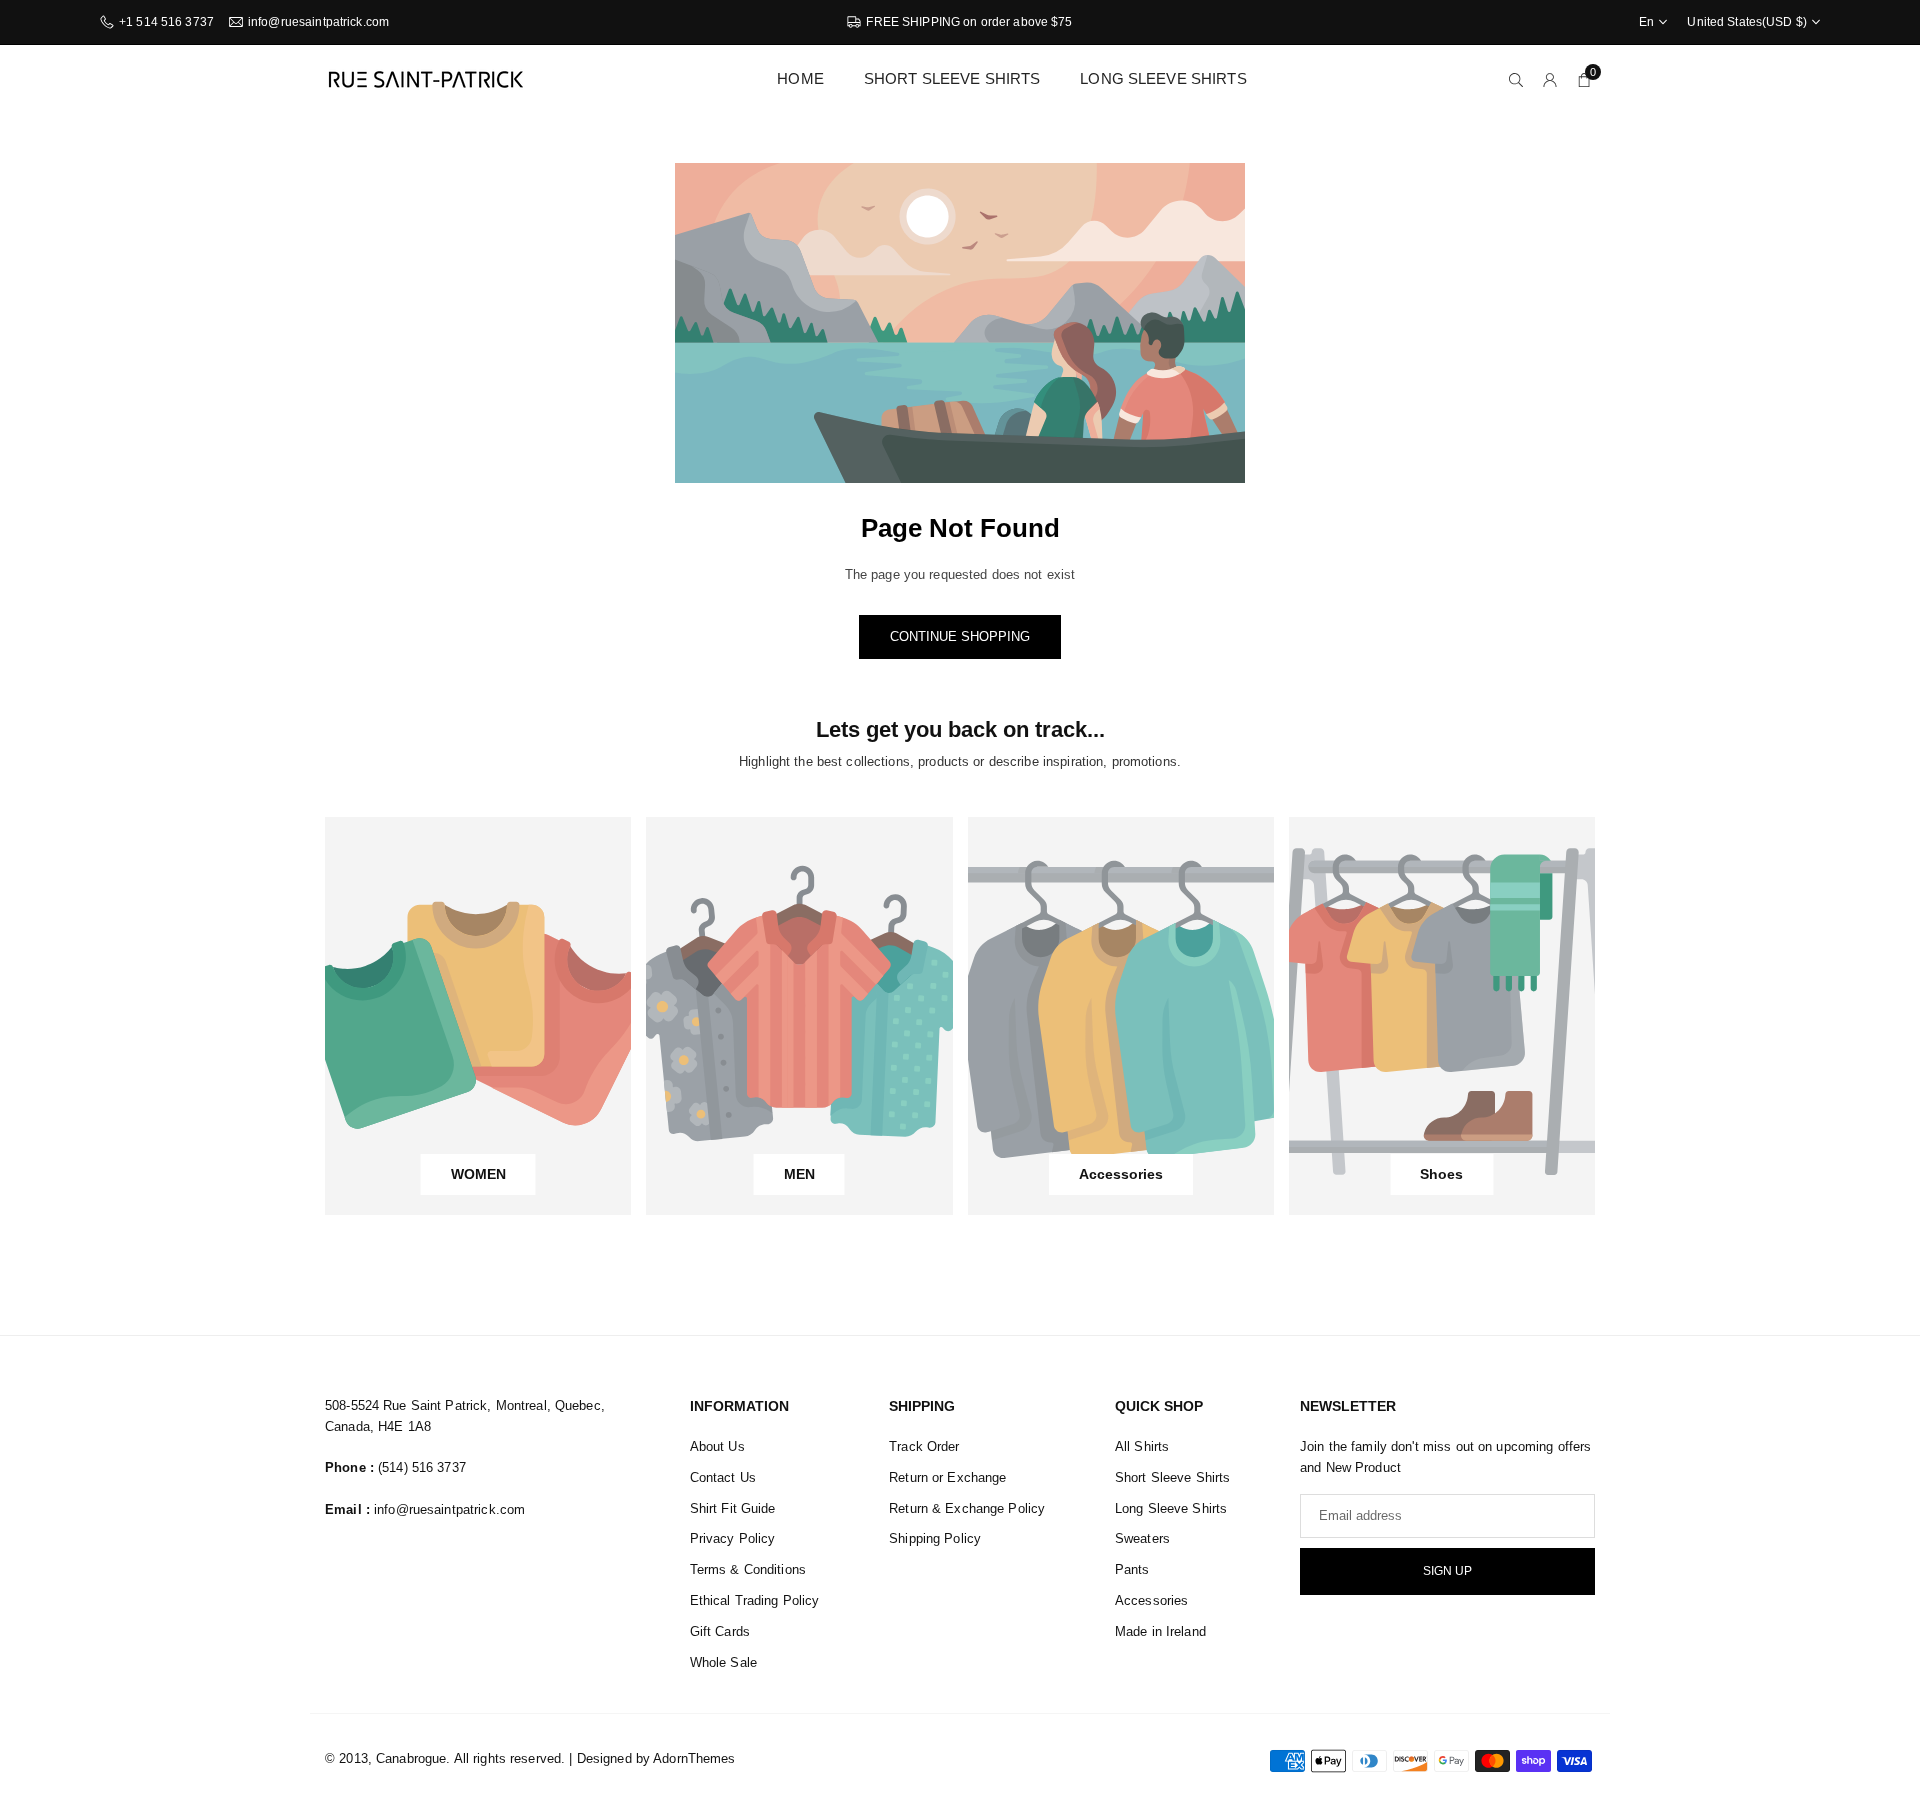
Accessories (1151, 1600)
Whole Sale (723, 1662)
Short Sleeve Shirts (952, 78)
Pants (1132, 1569)
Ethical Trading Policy (755, 1600)
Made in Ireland (1160, 1631)
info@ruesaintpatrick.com (318, 22)
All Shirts (1142, 1446)
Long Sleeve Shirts (1163, 78)
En (1646, 22)
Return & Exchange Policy (967, 1508)
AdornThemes (694, 1758)
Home (800, 78)
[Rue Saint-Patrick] (425, 77)
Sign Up (1447, 1571)
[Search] (1516, 79)
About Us (717, 1446)
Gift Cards (720, 1631)
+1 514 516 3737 (166, 22)
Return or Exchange (947, 1477)
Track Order (924, 1446)
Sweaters (1142, 1538)
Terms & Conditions (748, 1569)
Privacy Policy (733, 1538)
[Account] (1550, 79)
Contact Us (723, 1477)
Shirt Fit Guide (733, 1508)
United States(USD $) (1747, 22)
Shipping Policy (935, 1538)
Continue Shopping (960, 636)
